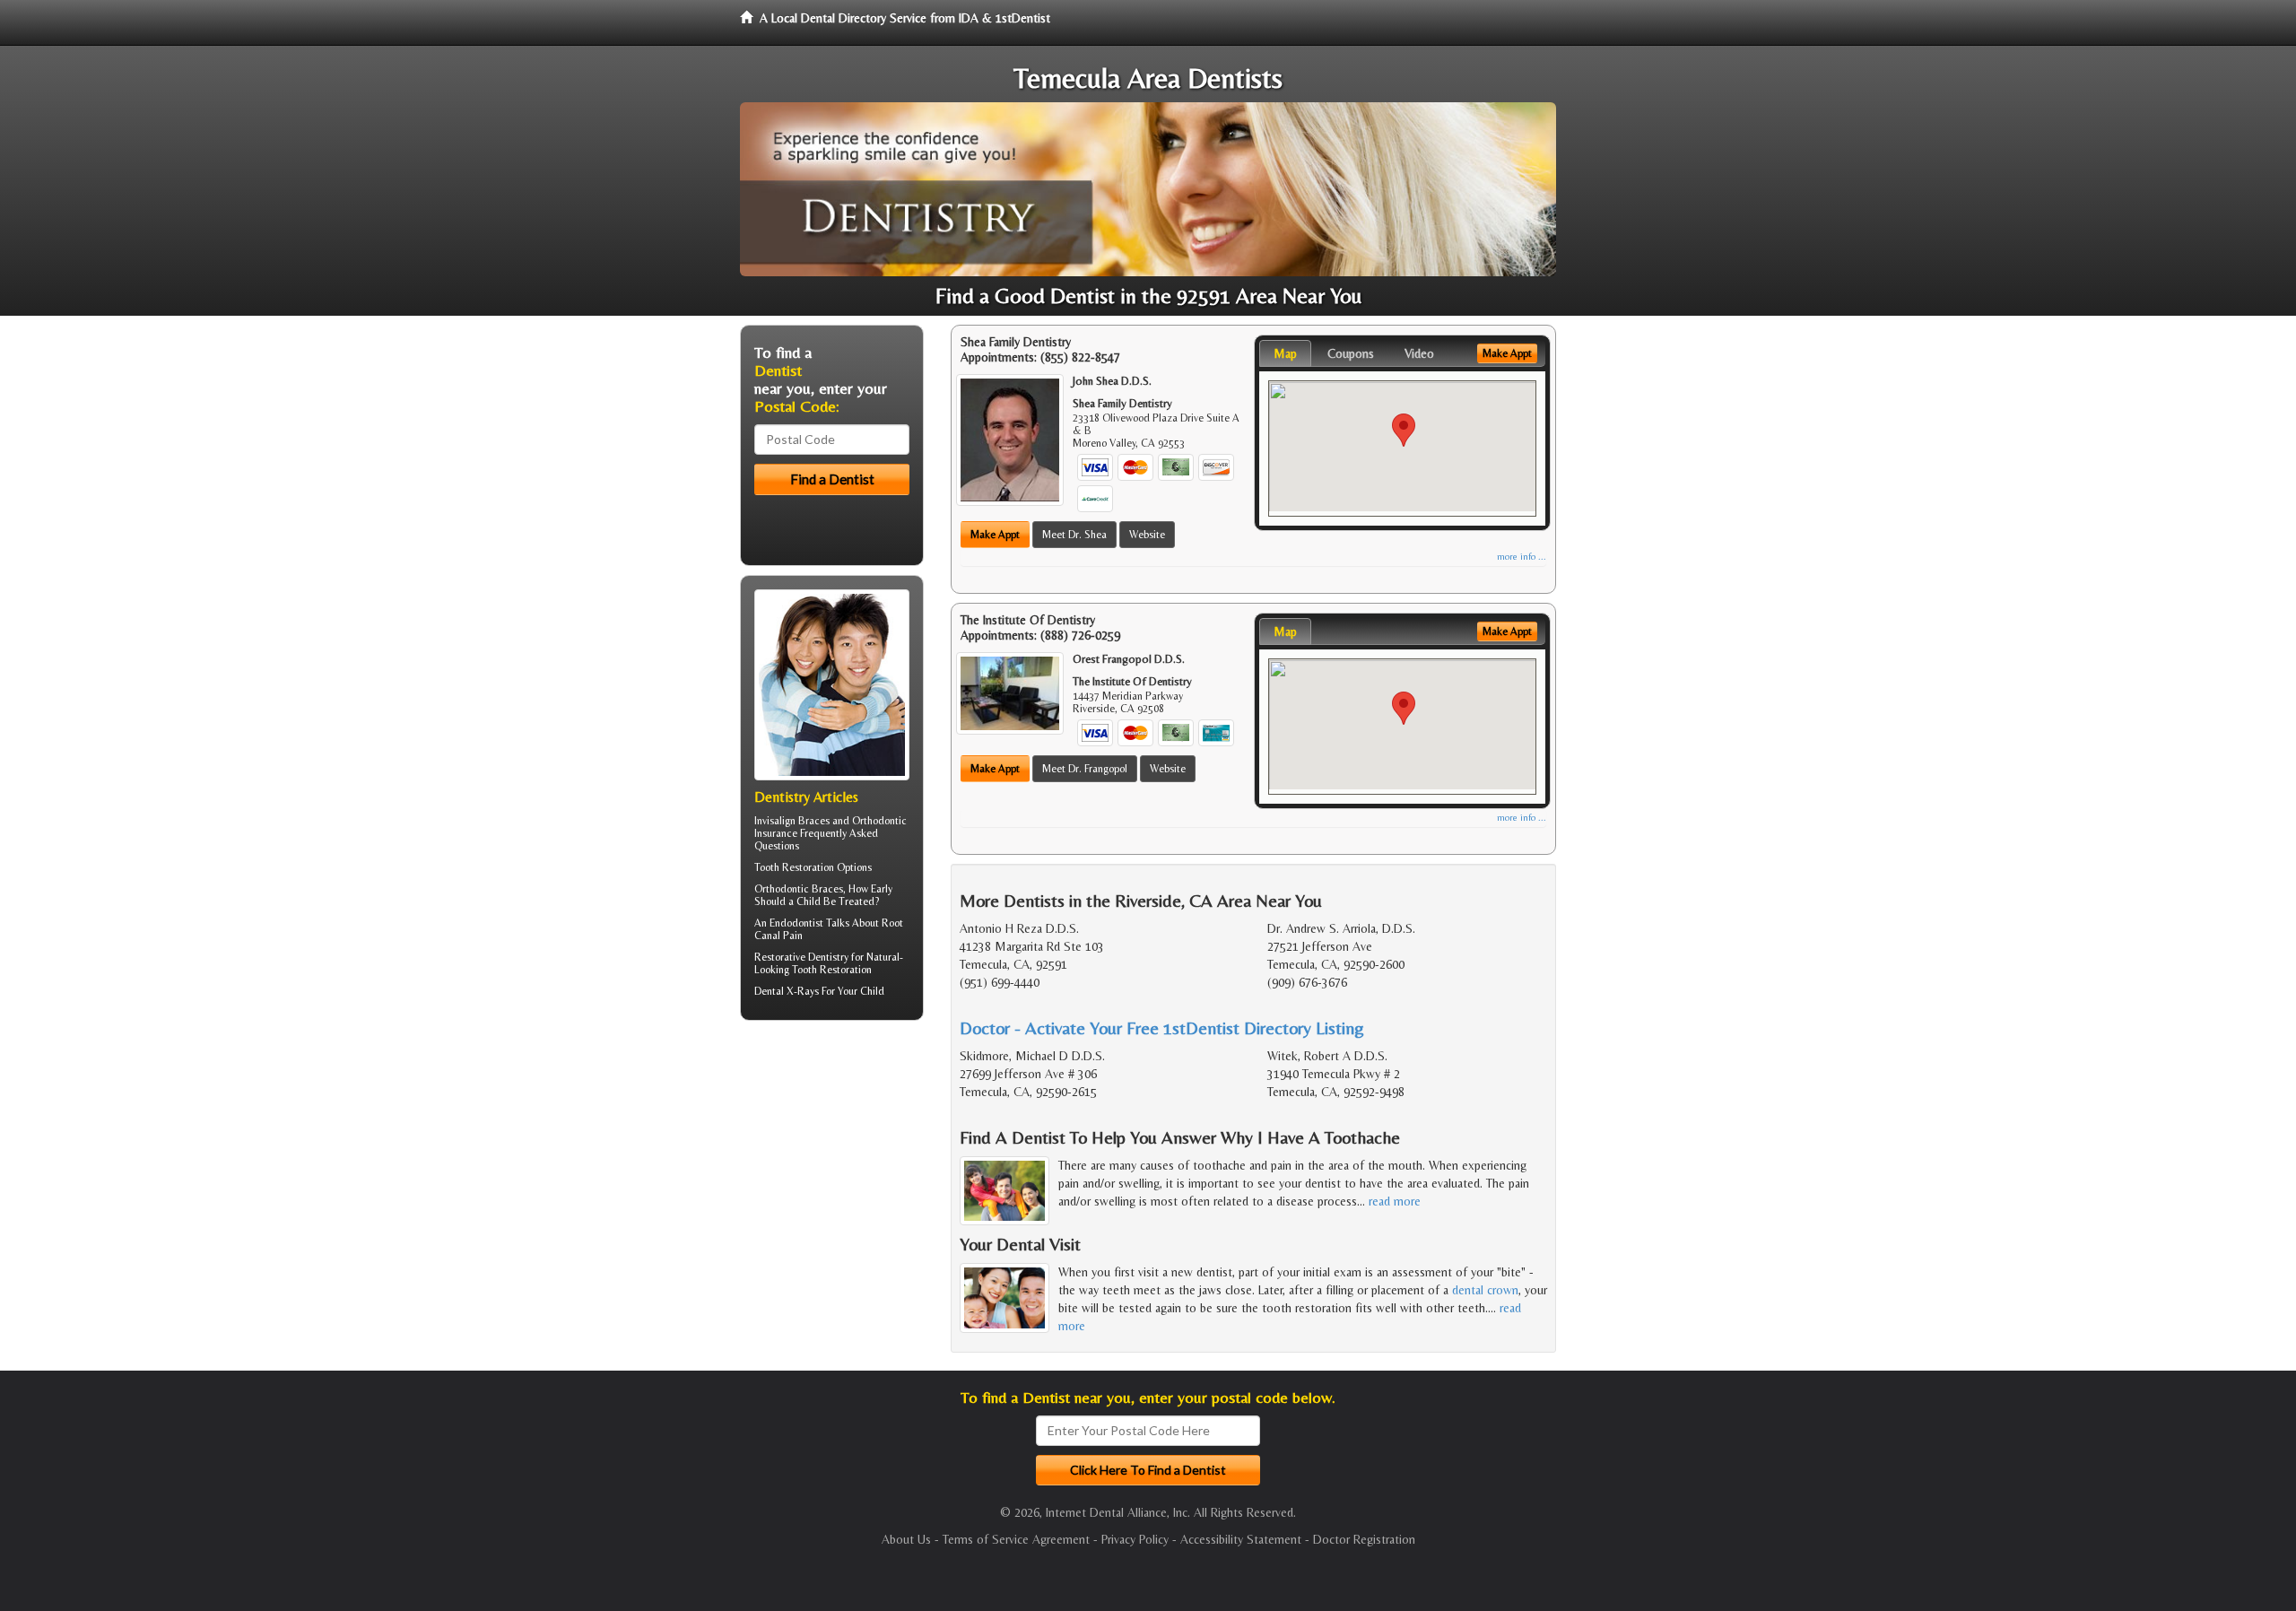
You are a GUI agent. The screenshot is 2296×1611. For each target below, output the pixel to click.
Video (1419, 353)
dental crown (1485, 1290)
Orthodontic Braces (799, 889)
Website (1147, 535)
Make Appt (995, 535)
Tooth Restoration (794, 867)
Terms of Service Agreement (1016, 1539)
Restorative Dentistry (801, 957)
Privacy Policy (1135, 1539)
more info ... (1522, 557)
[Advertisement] (832, 1173)
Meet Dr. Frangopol (1085, 769)
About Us (906, 1539)
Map (1285, 353)
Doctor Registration (1364, 1539)
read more (1395, 1201)
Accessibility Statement (1241, 1539)
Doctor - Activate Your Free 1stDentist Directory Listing (1162, 1028)
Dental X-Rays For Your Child (819, 991)
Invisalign (775, 821)
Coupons (1351, 353)
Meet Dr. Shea (1074, 535)
